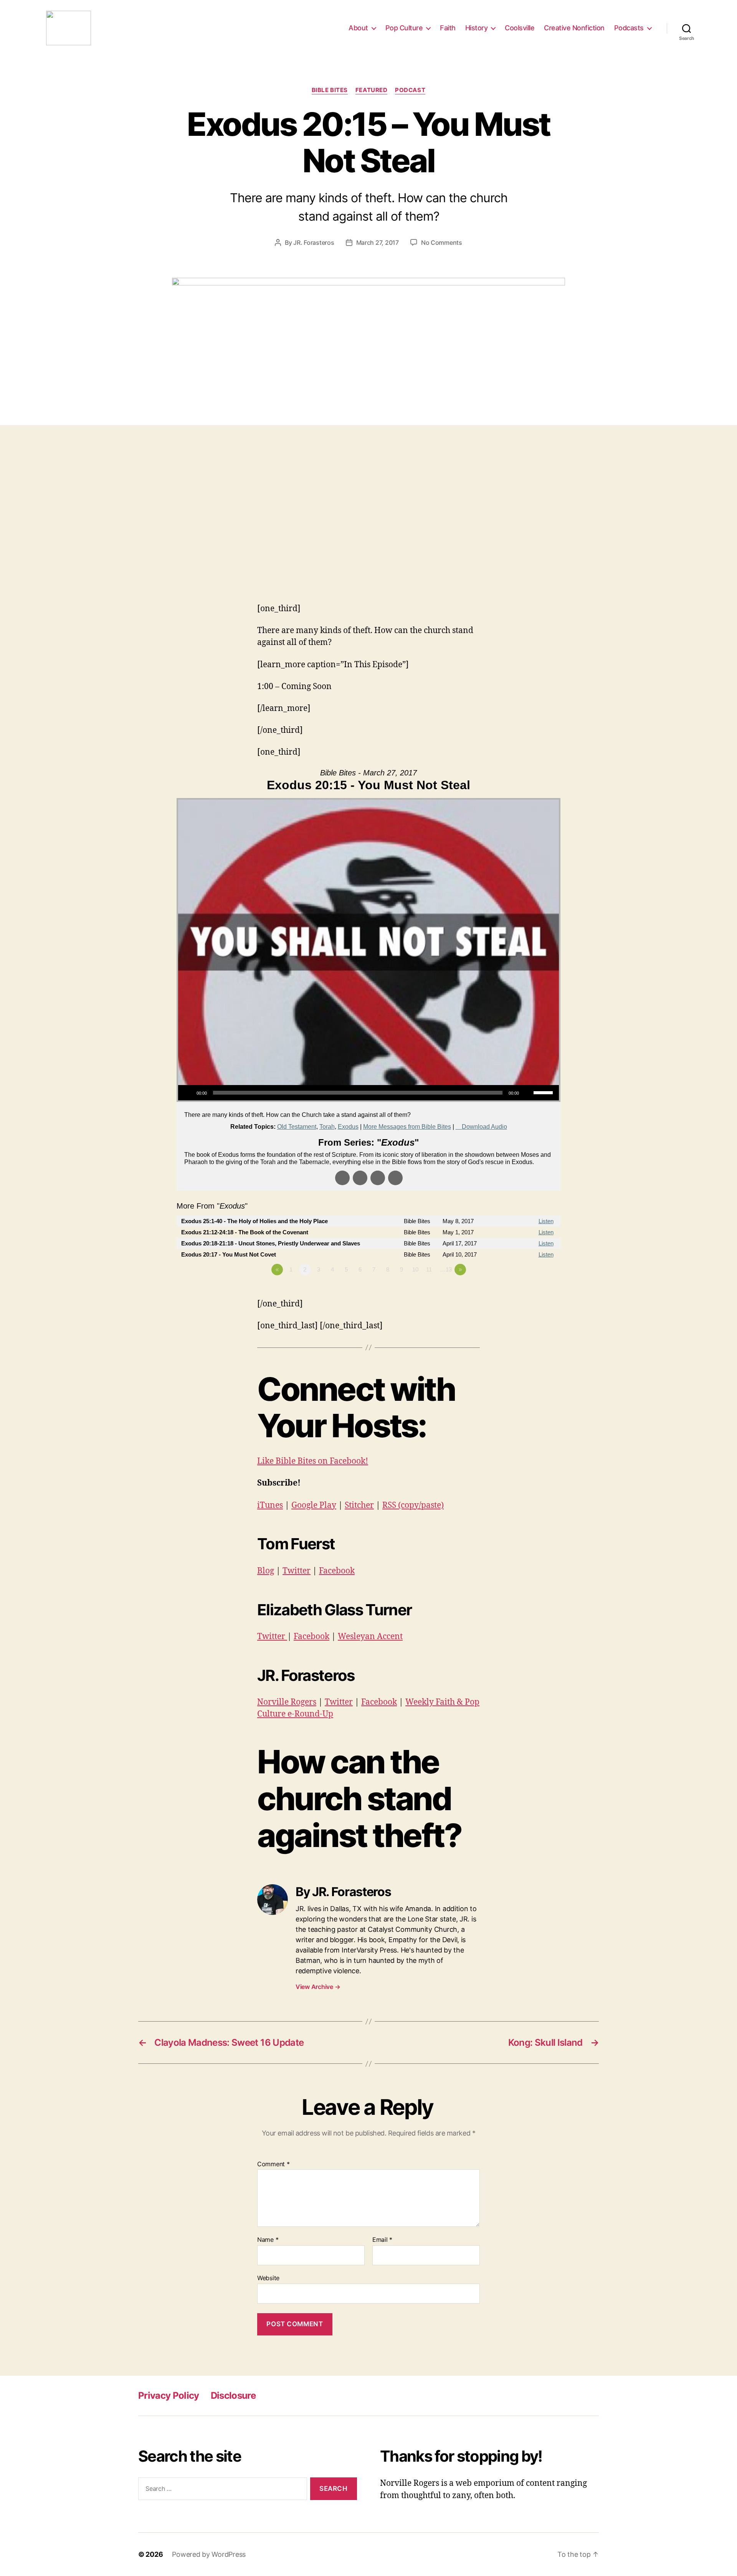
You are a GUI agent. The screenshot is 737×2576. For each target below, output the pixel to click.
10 (415, 1269)
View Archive (318, 1987)
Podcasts (629, 28)
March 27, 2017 (378, 242)
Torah (327, 1127)
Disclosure (233, 2395)
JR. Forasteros (314, 242)
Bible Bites (330, 90)
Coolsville (520, 28)
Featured (371, 90)
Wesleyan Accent (370, 1637)
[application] (368, 1093)
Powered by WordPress (209, 2554)
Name (268, 2240)
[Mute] (527, 1093)
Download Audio (484, 1127)
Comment (273, 2164)
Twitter (297, 1571)
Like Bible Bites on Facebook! (313, 1461)
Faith (448, 28)
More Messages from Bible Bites (407, 1127)
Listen (546, 1221)
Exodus (348, 1127)
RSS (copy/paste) (413, 1505)
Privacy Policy (169, 2395)
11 (429, 1269)
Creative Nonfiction (574, 28)
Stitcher (359, 1505)
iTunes (270, 1505)
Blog (266, 1571)
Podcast (410, 90)
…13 (446, 1269)
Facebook (337, 1571)
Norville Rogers (287, 1702)
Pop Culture (404, 28)
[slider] (544, 1092)
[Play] (188, 1093)
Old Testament (297, 1127)
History (477, 28)
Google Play (314, 1505)
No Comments (442, 242)
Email (382, 2240)
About (358, 28)
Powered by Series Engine (532, 1291)
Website (268, 2278)
